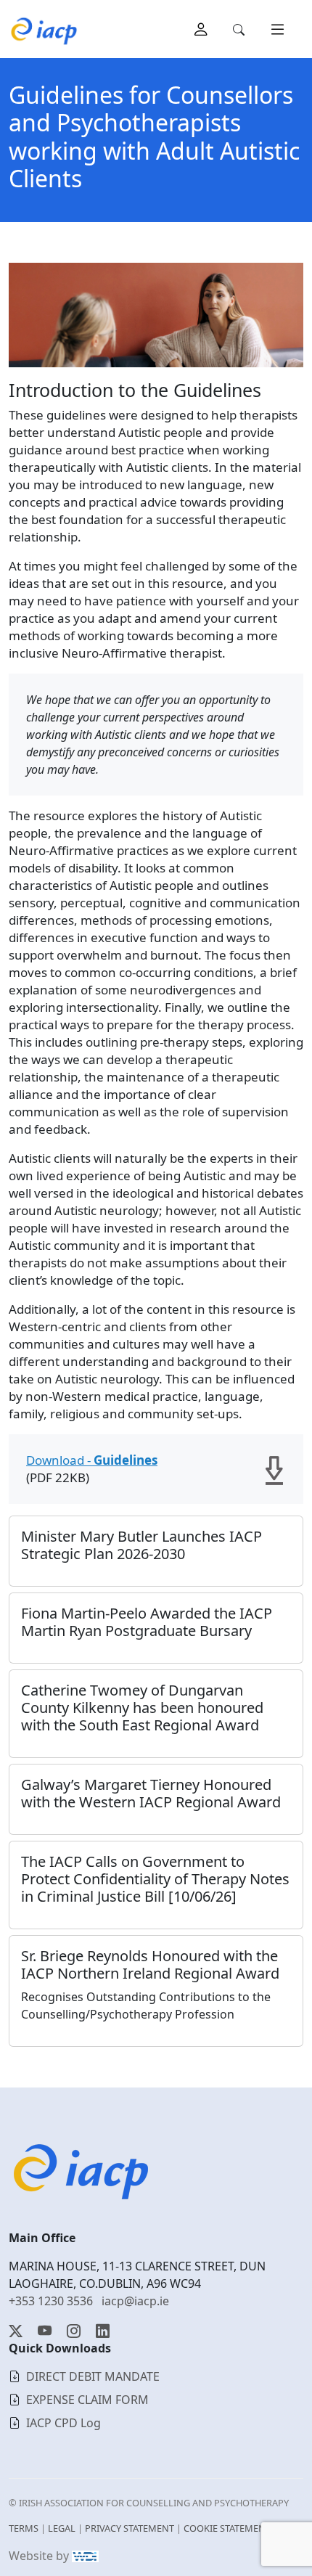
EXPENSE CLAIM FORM (87, 2400)
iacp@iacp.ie (135, 2301)
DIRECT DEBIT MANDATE (93, 2376)
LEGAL (62, 2528)
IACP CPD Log (63, 2423)
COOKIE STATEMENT (227, 2528)
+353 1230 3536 (51, 2301)
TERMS (24, 2528)
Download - (92, 1460)
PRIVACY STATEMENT (130, 2528)
